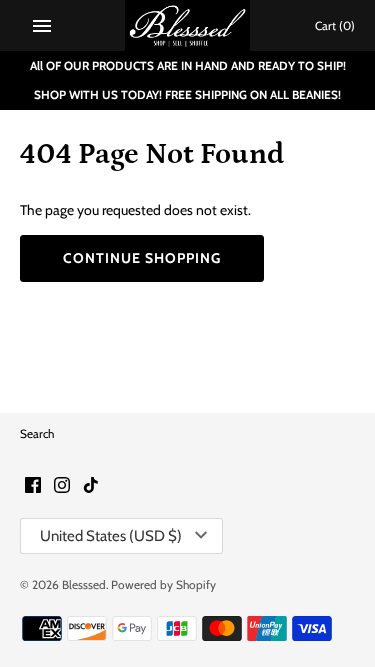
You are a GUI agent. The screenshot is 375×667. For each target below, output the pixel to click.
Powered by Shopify (163, 585)
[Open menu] (42, 26)
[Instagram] (62, 486)
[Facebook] (33, 486)
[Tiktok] (91, 486)
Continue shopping (142, 258)
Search (37, 434)
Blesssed (84, 585)
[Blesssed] (187, 25)
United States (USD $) (111, 536)
